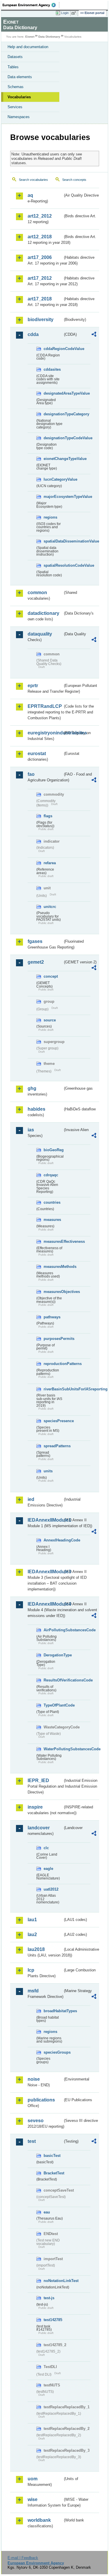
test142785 (53, 2320)
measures (52, 1220)
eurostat (37, 754)
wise (33, 2499)
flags (48, 816)
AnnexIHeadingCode (53, 1540)
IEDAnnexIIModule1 (45, 1520)
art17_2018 (40, 299)
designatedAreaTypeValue (53, 393)
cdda (33, 334)
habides (36, 1109)
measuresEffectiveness (53, 1241)
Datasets (15, 57)
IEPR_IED (38, 1780)
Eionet (30, 37)
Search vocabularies (33, 180)
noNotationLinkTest (53, 2281)
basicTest (52, 2156)
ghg (32, 1088)
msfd (33, 1991)
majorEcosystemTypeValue (53, 497)
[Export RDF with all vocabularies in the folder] (94, 335)
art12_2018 (40, 237)
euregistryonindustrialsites (45, 733)
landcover (39, 1828)
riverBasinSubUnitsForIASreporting (53, 1389)
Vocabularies (19, 97)
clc (46, 1848)
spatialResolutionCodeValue (53, 565)
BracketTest (53, 2173)
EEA (31, 5)
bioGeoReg (53, 1150)
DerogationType (53, 1655)
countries (52, 1202)
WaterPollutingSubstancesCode (53, 1749)
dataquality (40, 634)
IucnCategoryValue (53, 479)
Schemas (16, 87)
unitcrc (50, 907)
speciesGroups (53, 2052)
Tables (13, 67)
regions (50, 517)
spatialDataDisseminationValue (53, 541)
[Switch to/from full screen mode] (75, 13)
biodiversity (41, 320)
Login (65, 13)
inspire (35, 1807)
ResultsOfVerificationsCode (53, 1680)
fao (31, 774)
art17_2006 (40, 257)
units (48, 1471)
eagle (48, 1869)
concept (51, 976)
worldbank (39, 2520)
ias (31, 1130)
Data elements (20, 77)
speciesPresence (53, 1421)
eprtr (33, 686)
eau (47, 2212)
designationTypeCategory (53, 414)
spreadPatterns (53, 1446)
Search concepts (74, 180)
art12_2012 (40, 216)
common (37, 593)
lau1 (32, 1920)
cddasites (52, 369)
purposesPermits (53, 1339)
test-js (49, 2298)
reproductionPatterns (53, 1364)
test (32, 2141)
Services (15, 107)
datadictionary (43, 613)
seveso (36, 2121)
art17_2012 (40, 278)
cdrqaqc (51, 1175)
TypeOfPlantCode (53, 1705)
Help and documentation (28, 47)
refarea (50, 863)
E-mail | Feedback (23, 2558)
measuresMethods (53, 1267)
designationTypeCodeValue (53, 438)
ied (31, 1499)
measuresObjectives (53, 1292)
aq (30, 195)
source (50, 1020)
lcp (31, 1970)
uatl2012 (51, 1889)
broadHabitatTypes (53, 2011)
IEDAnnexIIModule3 (45, 1572)
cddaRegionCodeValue (53, 349)
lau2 (32, 1934)
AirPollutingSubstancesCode (53, 1630)
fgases (35, 941)
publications (41, 2100)
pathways (52, 1317)
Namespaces (19, 117)
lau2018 (36, 1949)
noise (34, 2079)
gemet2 (36, 962)
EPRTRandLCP (45, 706)
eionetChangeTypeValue (53, 459)
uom (33, 2479)
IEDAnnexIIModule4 (45, 1604)
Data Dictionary (49, 37)
